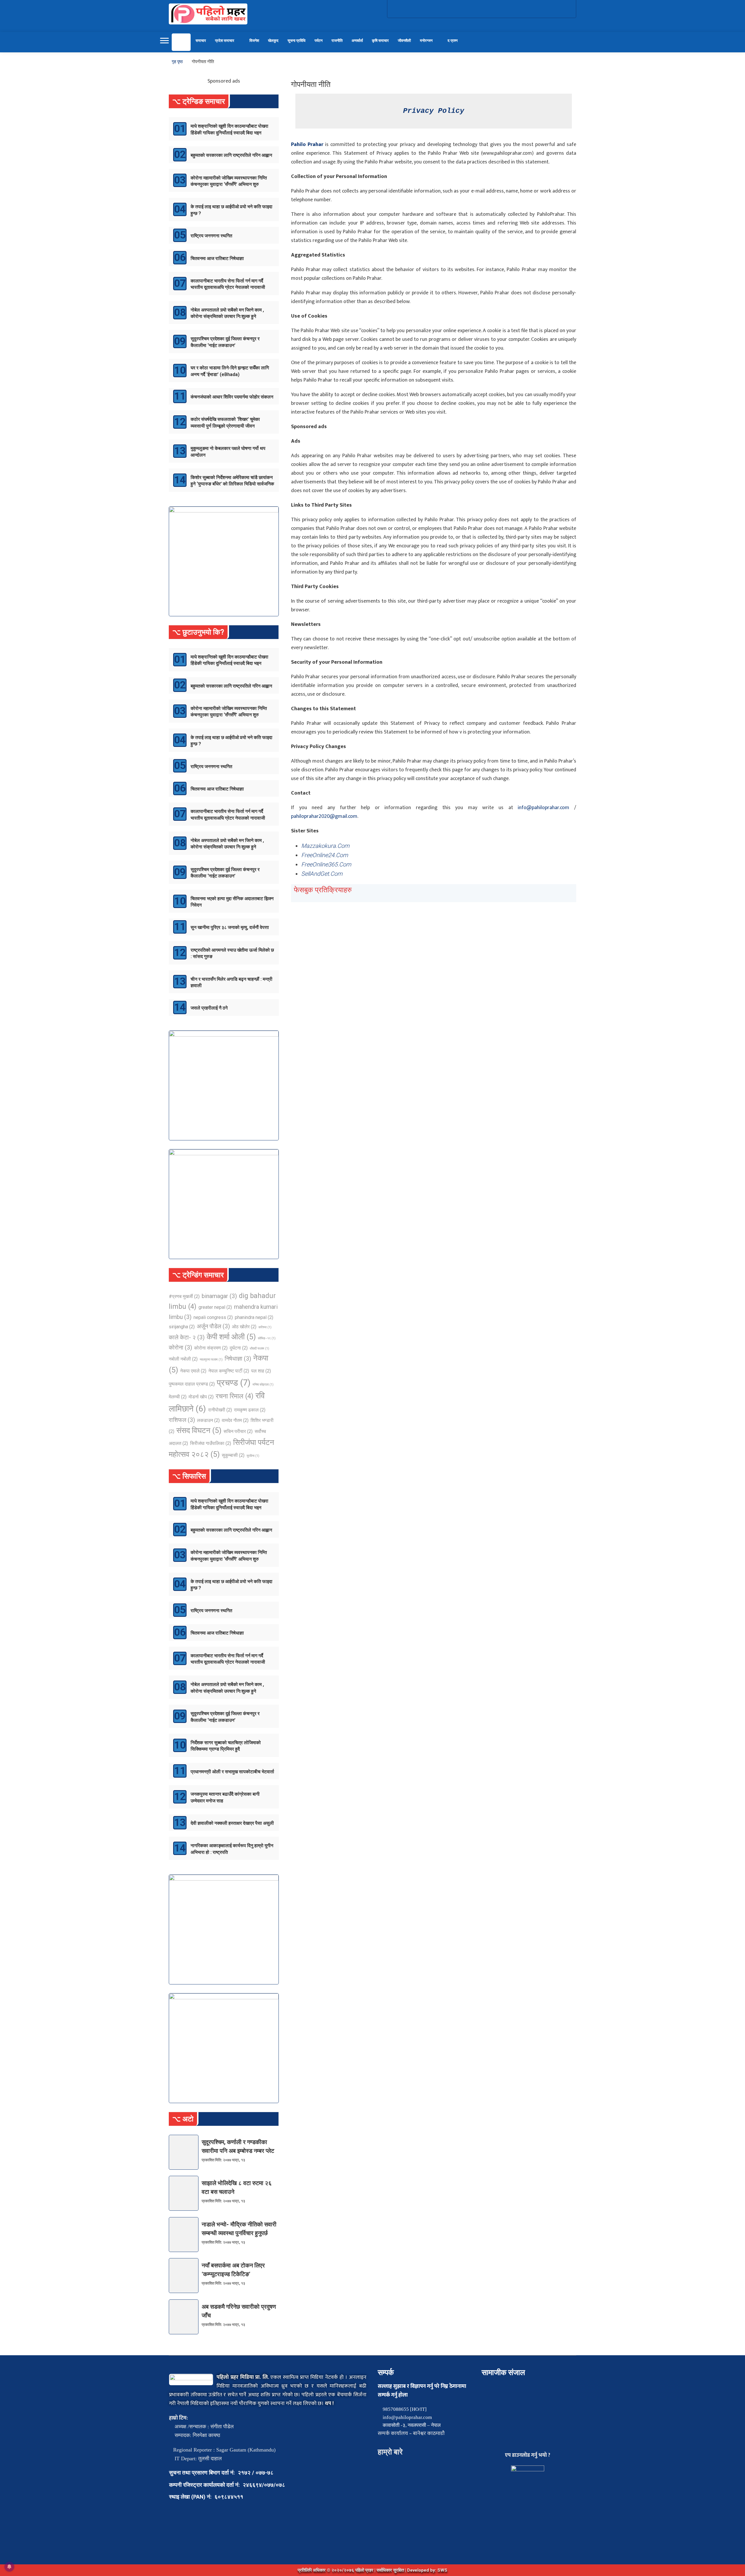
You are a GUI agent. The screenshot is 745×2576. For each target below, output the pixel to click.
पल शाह (261, 1371)
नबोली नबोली (183, 1359)
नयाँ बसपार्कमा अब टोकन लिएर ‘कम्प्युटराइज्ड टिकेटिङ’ (233, 2270)
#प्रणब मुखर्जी (184, 1296)
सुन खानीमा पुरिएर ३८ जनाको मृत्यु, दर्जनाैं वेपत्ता (230, 927)
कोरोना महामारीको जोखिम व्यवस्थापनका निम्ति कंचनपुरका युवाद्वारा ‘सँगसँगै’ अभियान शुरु (229, 181)
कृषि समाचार (380, 41)
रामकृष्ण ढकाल (250, 1410)
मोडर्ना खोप (201, 1397)
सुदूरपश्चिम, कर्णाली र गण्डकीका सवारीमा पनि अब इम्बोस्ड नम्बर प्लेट (238, 2146)
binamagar (219, 1296)
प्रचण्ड (234, 1383)
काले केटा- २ (187, 1337)
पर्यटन (319, 41)
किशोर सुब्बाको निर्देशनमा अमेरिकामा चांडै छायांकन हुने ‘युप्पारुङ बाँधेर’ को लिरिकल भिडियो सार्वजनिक (232, 481)
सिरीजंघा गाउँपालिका (211, 1443)
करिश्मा (265, 1327)
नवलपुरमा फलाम (211, 1360)
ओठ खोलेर (244, 1327)
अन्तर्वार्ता (357, 41)
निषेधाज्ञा (238, 1359)
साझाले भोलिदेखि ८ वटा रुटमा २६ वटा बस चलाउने (237, 2187)
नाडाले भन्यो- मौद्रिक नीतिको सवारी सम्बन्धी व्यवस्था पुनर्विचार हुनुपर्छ (239, 2229)
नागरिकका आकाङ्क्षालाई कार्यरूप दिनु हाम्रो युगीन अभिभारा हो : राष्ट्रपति (232, 1849)
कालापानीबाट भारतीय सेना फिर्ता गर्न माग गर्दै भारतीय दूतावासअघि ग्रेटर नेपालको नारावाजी (228, 284)
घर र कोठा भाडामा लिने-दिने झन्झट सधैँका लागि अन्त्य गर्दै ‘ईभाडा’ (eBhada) (230, 371)
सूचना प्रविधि (297, 41)
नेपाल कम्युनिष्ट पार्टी (229, 1371)
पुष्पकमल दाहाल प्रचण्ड (192, 1384)
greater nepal (215, 1307)
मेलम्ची (178, 1397)
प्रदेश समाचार (225, 41)
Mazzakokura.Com (325, 846)
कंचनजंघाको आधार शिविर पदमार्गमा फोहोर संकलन (232, 397)
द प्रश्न (453, 41)
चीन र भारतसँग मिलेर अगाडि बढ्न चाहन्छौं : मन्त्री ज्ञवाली (232, 982)
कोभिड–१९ (267, 1338)
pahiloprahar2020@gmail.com (324, 816)
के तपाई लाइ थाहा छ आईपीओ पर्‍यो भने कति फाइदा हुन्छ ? (232, 210)
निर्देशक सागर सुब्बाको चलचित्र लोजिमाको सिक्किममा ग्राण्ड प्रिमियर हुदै (226, 1746)
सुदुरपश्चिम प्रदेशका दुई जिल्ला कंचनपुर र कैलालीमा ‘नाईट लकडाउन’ (225, 342)
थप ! (329, 2404)
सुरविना (253, 1456)
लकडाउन (208, 1420)
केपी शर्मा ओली (231, 1337)
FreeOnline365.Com (326, 864)
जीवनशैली (404, 41)
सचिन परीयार (238, 1431)
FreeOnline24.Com (325, 855)
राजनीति (337, 41)
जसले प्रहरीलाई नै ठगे (209, 1008)
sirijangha (182, 1327)
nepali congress (213, 1317)
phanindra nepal (254, 1317)
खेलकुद (273, 41)
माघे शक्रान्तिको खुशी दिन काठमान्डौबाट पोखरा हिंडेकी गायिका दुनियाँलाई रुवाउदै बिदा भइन (229, 129)
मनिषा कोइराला (263, 1385)
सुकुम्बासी (233, 1455)
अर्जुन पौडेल (213, 1326)
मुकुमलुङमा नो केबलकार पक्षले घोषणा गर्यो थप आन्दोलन (228, 452)
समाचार (201, 41)
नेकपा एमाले (193, 1371)
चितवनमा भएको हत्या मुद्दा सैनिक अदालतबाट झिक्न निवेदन (232, 902)
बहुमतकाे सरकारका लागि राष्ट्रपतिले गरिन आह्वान (231, 155)
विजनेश (254, 41)
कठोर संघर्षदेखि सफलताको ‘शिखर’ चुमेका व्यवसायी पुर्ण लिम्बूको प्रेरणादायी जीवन (225, 422)
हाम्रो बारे (390, 2452)
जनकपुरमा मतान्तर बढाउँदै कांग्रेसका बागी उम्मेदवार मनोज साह (225, 1797)
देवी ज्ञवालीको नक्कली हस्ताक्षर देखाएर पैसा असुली (232, 1823)
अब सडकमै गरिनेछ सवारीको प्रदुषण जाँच (239, 2311)
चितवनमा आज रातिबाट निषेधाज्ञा (217, 258)
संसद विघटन (199, 1430)
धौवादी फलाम (259, 1348)
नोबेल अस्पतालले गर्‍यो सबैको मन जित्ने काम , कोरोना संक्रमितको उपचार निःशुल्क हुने (227, 313)
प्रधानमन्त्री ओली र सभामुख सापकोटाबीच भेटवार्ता (232, 1772)
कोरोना (180, 1347)
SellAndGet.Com (322, 874)
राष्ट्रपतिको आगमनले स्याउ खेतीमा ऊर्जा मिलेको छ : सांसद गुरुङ (232, 953)
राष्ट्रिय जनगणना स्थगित (211, 236)
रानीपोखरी (220, 1410)
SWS (442, 2570)
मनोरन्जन (426, 41)
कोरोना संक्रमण (211, 1348)
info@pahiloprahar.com (543, 808)
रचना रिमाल (235, 1396)
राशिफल (182, 1420)
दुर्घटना (239, 1348)
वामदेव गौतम (235, 1420)
